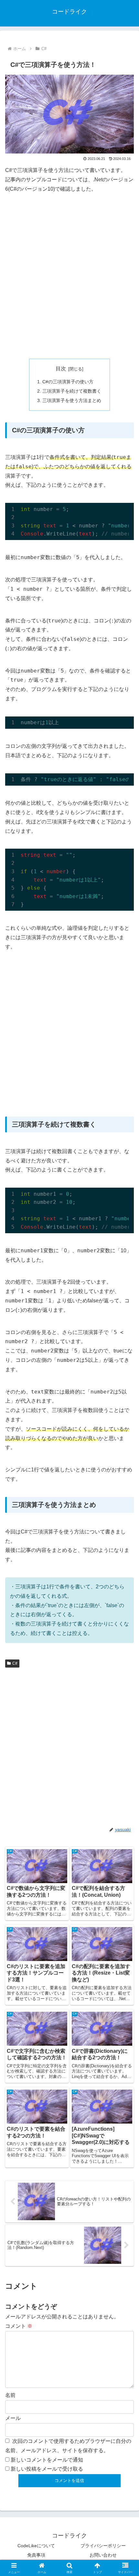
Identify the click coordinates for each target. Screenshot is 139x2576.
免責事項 (36, 2555)
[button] (126, 1478)
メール (13, 2418)
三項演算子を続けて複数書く (72, 391)
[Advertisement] (69, 276)
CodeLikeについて (36, 2546)
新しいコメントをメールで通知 (47, 2460)
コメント (19, 2326)
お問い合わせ (103, 2555)
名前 (10, 2395)
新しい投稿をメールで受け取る (47, 2469)
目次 (61, 369)
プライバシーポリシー (103, 2546)
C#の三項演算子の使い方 (68, 382)
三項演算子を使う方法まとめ (72, 400)
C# (15, 1663)
